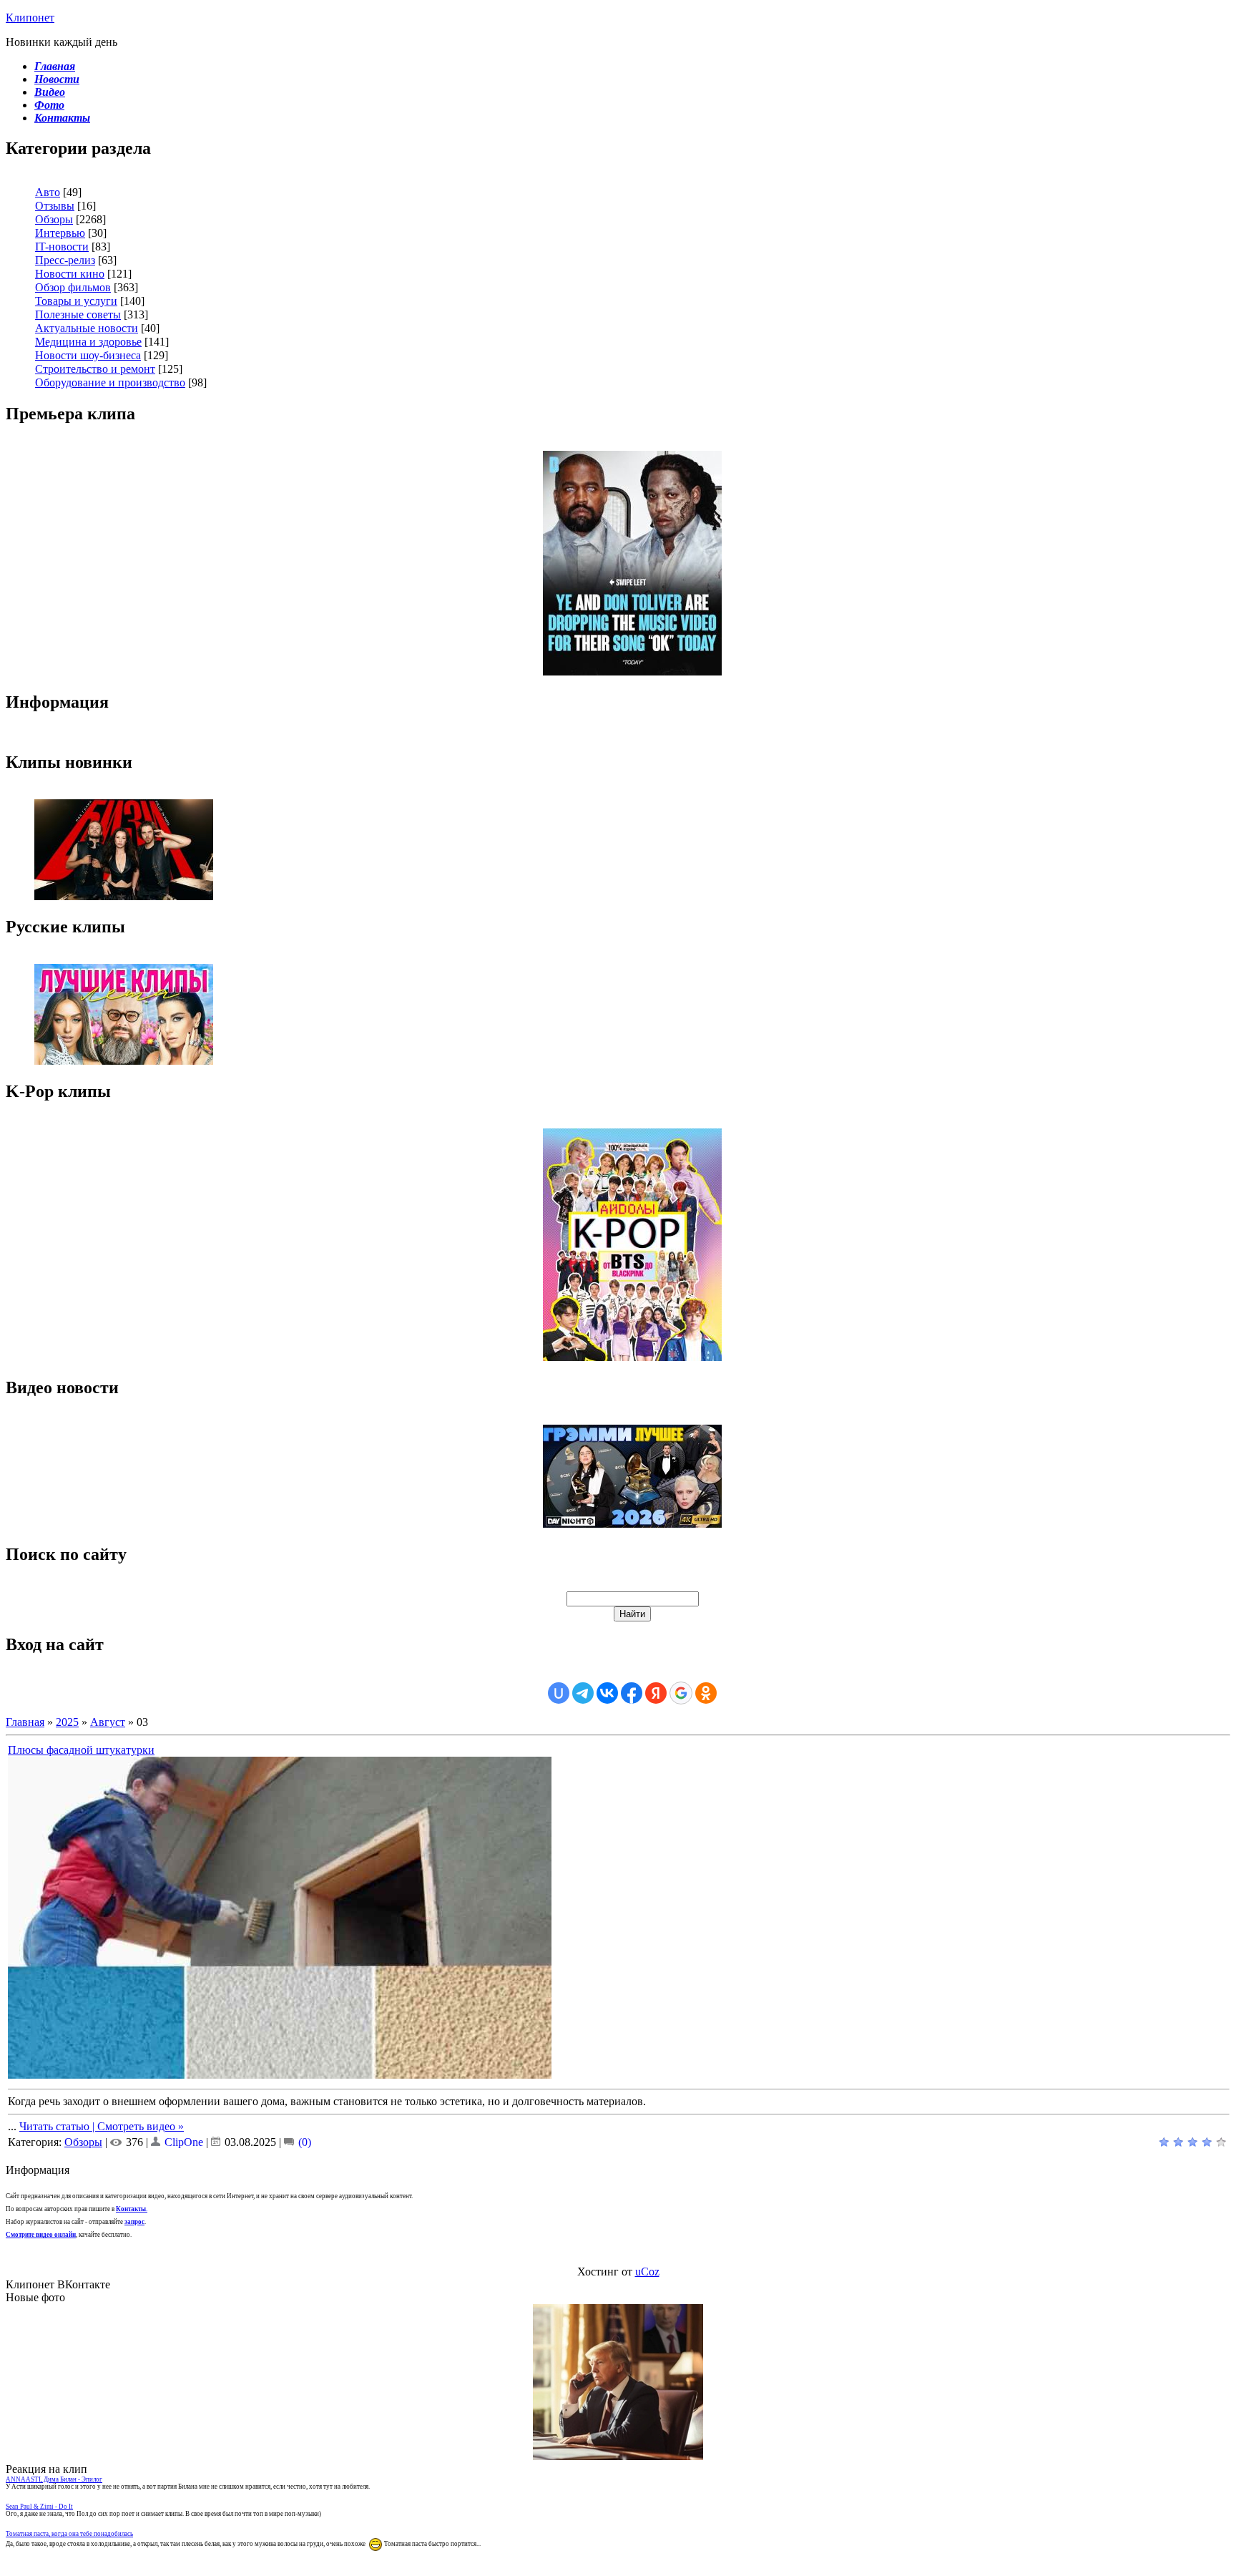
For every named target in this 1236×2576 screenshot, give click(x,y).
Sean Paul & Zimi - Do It (39, 2507)
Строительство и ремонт (95, 369)
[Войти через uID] (559, 1693)
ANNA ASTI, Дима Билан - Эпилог (54, 2479)
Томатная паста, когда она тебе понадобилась (69, 2534)
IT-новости (62, 247)
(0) (303, 2142)
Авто (48, 192)
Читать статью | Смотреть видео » (102, 2126)
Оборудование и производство (110, 382)
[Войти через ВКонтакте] (607, 1693)
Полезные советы (78, 314)
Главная (25, 1722)
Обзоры (54, 219)
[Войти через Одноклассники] (706, 1693)
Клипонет (30, 18)
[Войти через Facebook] (632, 1693)
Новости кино (70, 274)
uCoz (647, 2272)
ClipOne (184, 2142)
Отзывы (55, 206)
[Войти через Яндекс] (656, 1693)
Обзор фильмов (73, 287)
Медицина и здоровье (88, 342)
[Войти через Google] (681, 1693)
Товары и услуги (76, 301)
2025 (67, 1722)
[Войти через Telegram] (583, 1693)
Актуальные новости (87, 328)
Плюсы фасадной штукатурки (81, 1750)
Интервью (60, 233)
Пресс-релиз (65, 260)
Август (108, 1722)
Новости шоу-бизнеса (88, 355)
